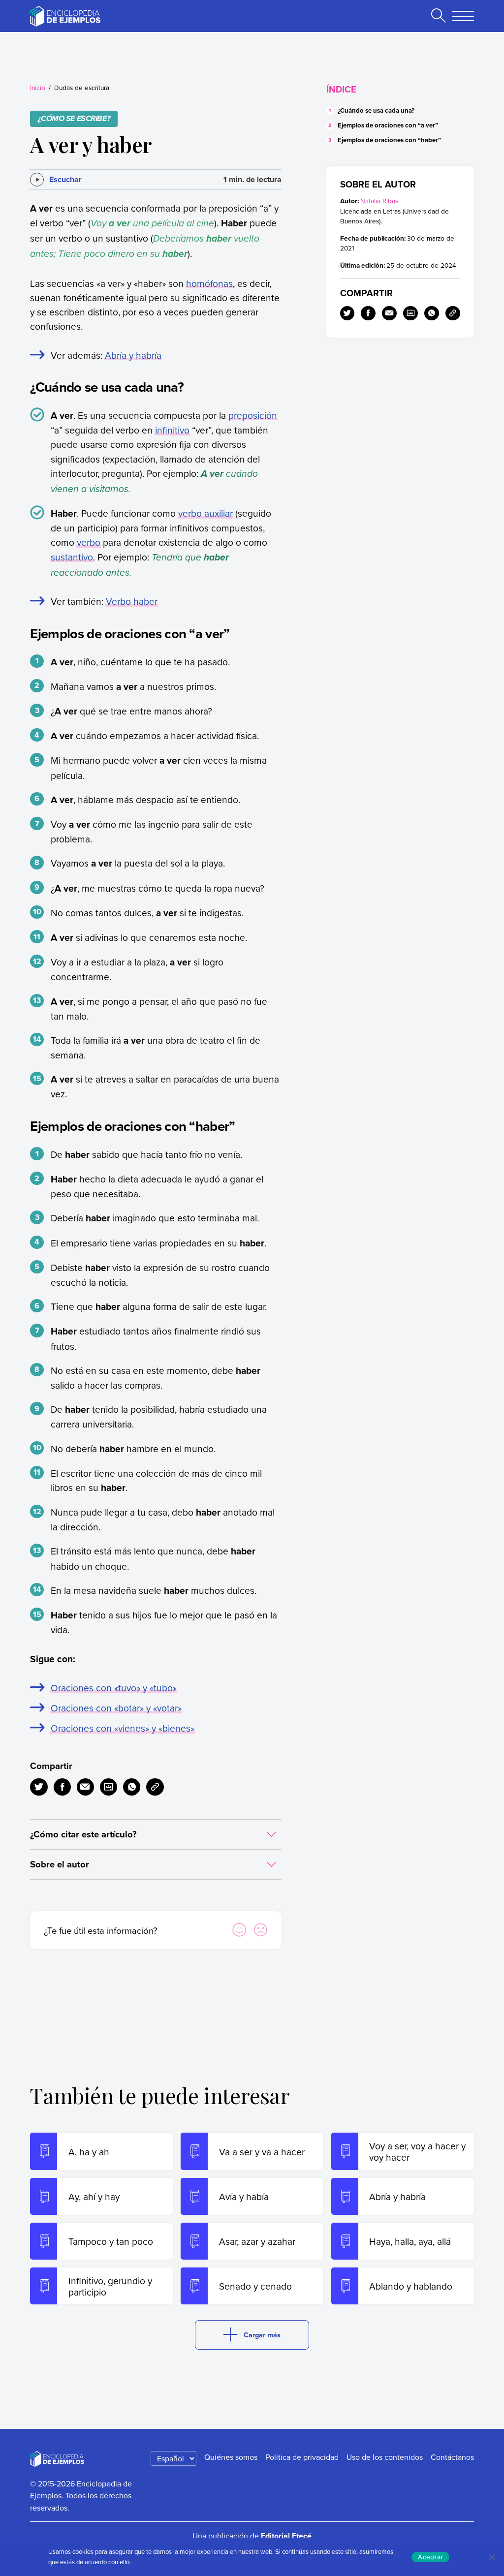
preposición (253, 415)
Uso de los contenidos (385, 2457)
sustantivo (72, 557)
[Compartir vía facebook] (62, 1787)
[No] (492, 2557)
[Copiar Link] (155, 1787)
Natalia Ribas (379, 201)
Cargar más (262, 2335)
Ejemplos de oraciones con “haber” (389, 140)
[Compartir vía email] (85, 1787)
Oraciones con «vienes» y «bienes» (123, 1728)
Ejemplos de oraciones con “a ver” (388, 125)
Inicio (38, 87)
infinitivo (172, 430)
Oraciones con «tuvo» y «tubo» (114, 1688)
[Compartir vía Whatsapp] (132, 1787)
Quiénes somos (231, 2457)
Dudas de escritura (82, 87)
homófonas (209, 283)
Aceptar (430, 2557)
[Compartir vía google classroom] (109, 1787)
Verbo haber (132, 601)
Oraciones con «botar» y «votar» (116, 1708)
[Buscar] (438, 16)
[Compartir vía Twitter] (39, 1787)
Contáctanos (452, 2457)
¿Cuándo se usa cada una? (376, 110)
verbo (89, 542)
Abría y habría (133, 355)
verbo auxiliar (205, 513)
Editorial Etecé (286, 2536)
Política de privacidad (302, 2457)
